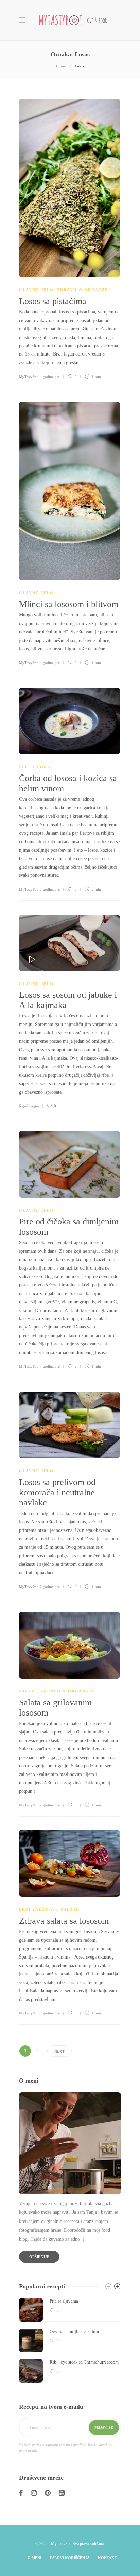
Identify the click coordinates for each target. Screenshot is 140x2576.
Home (61, 66)
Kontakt (107, 2558)
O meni (34, 2558)
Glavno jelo (36, 290)
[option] (70, 2340)
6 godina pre (50, 889)
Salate (28, 1691)
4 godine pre (50, 377)
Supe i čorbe (36, 767)
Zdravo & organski (84, 290)
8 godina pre (50, 2013)
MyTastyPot (28, 377)
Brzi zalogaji (38, 1909)
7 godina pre (50, 1366)
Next (59, 2051)
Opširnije (39, 2257)
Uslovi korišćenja (70, 2558)
